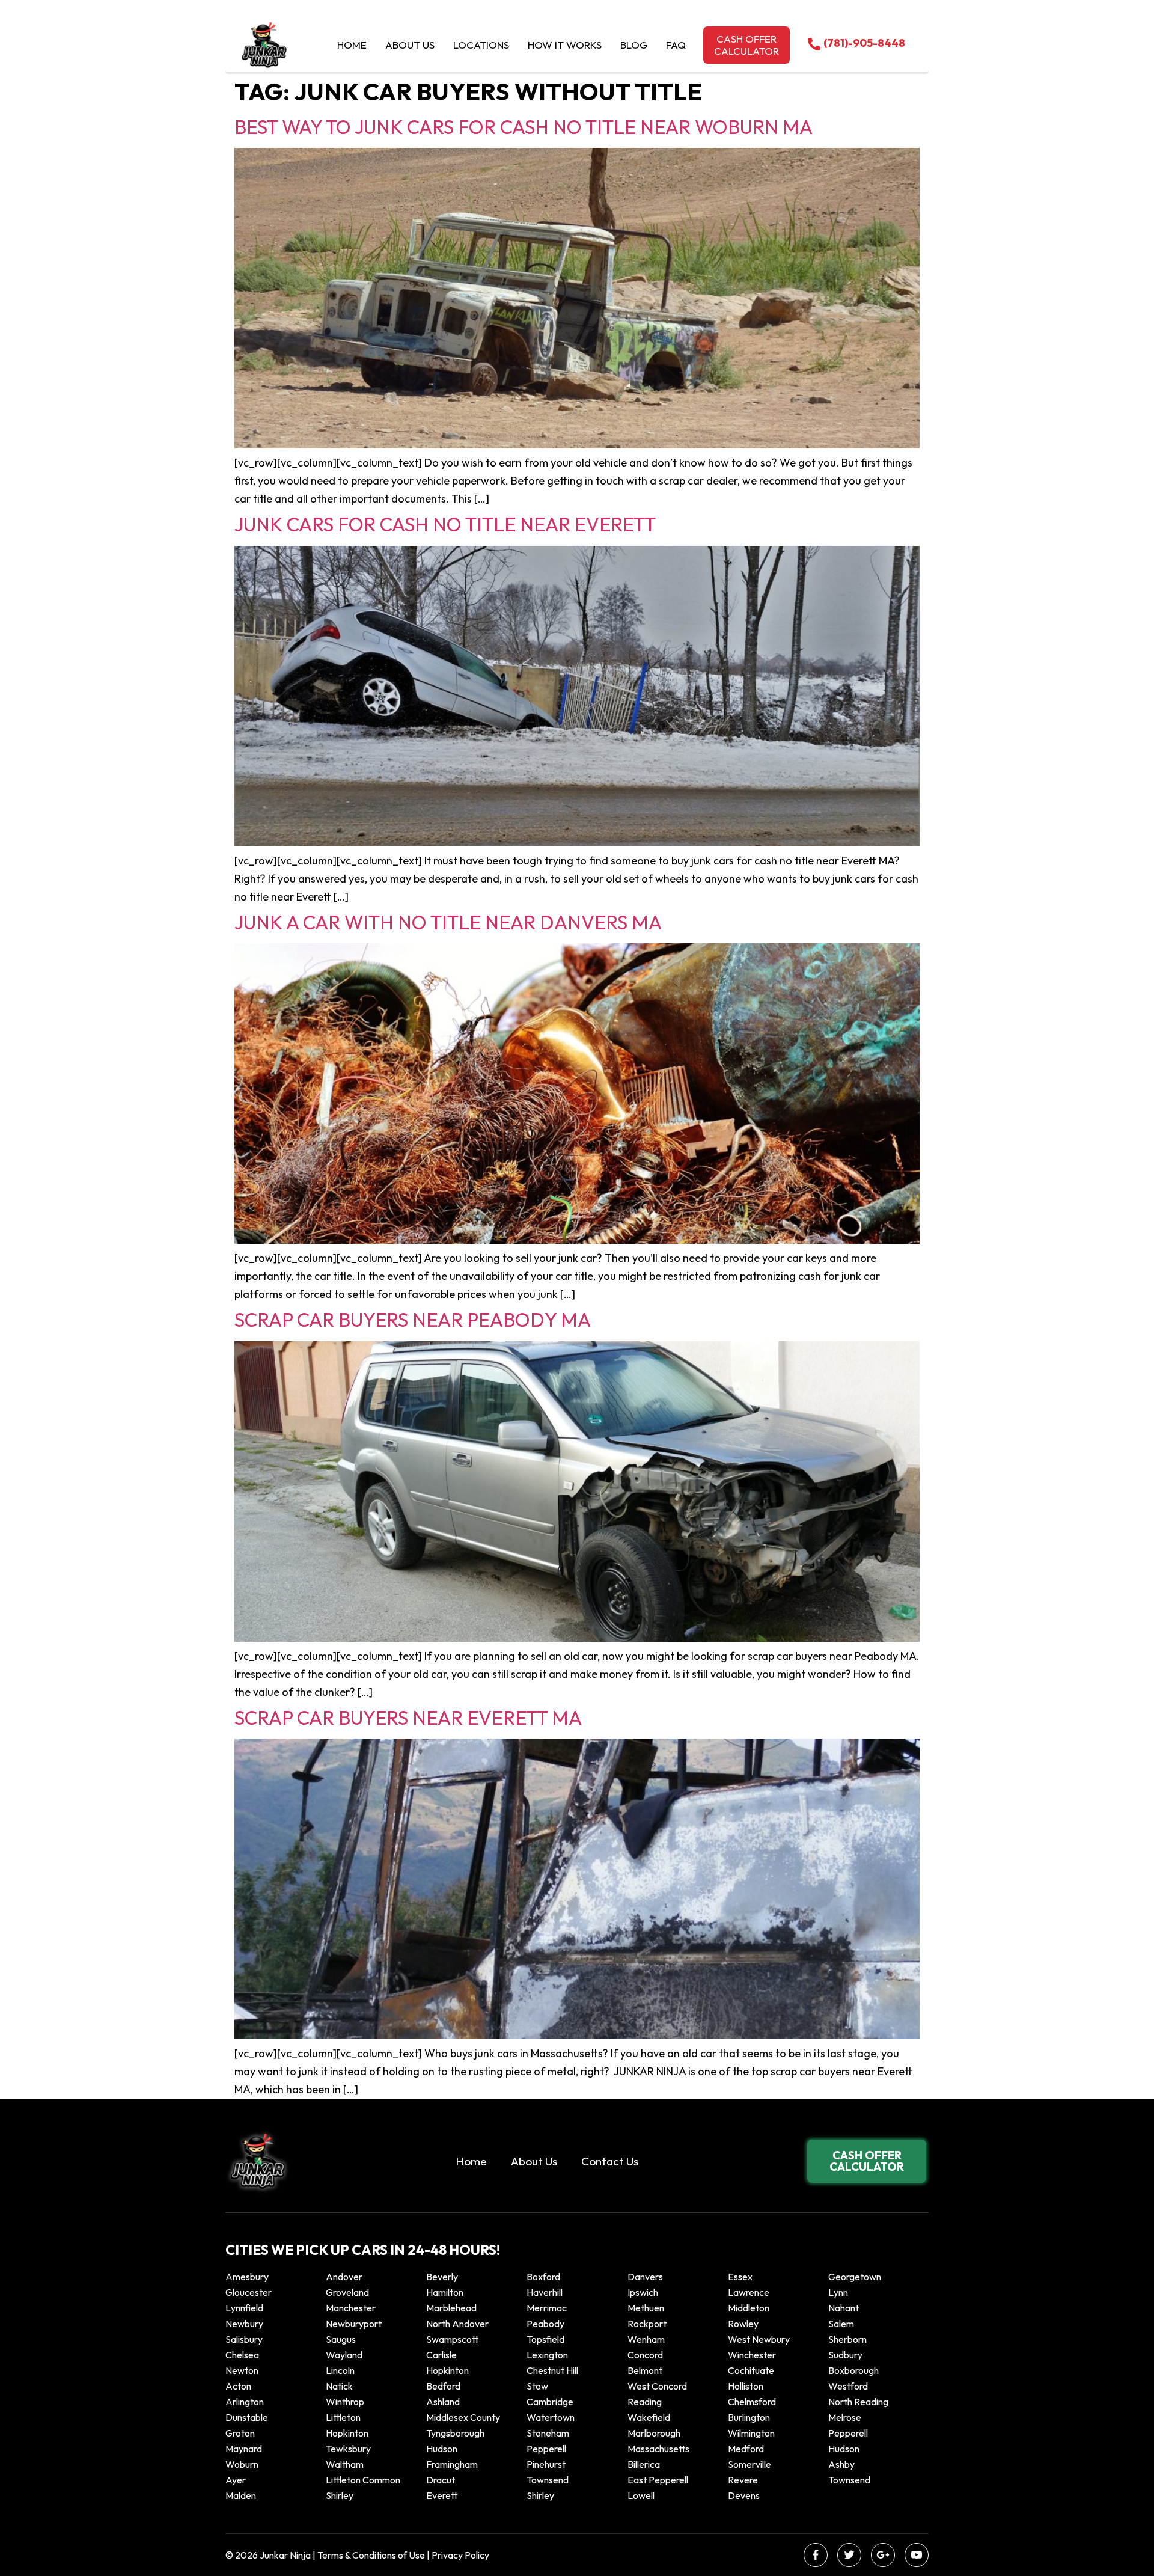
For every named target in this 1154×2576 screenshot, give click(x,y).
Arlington (245, 2402)
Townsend (548, 2480)
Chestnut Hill (552, 2370)
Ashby (841, 2464)
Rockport (647, 2324)
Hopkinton (447, 2370)
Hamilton (445, 2292)
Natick (339, 2386)
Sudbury (845, 2355)
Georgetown (855, 2277)
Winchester (752, 2355)
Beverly (442, 2277)
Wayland (344, 2355)
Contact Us (610, 2161)
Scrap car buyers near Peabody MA (413, 1320)
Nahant (844, 2308)
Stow (537, 2386)
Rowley (743, 2324)
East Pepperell (658, 2480)
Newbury (244, 2324)
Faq (676, 45)
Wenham (646, 2339)
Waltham (345, 2464)
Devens (744, 2495)
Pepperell (848, 2433)
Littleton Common (363, 2480)
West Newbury (759, 2339)
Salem (841, 2324)
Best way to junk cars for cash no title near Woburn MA (524, 127)
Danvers (645, 2277)
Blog (634, 45)
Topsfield (545, 2339)
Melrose (845, 2417)
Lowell (641, 2495)
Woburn (242, 2464)
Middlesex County (463, 2417)
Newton (242, 2370)
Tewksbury (348, 2449)
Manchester (351, 2308)
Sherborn (847, 2339)
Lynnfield (244, 2308)
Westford (848, 2386)
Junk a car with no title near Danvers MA (448, 922)
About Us (410, 45)
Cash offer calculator (746, 45)
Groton (240, 2433)
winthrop (346, 2402)
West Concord (657, 2386)
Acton (238, 2386)
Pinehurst (546, 2464)
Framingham (452, 2464)
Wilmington (751, 2433)
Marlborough (654, 2433)
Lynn (838, 2292)
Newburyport (354, 2324)
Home (352, 45)
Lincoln (340, 2370)
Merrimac (547, 2308)
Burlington (749, 2417)
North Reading (858, 2402)
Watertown (551, 2417)
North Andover (457, 2324)
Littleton (343, 2417)
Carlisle (441, 2355)
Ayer (236, 2480)
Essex (740, 2277)
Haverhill (545, 2292)
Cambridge (550, 2402)
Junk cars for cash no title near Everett (445, 524)
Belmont (645, 2370)
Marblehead (451, 2308)
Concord (645, 2355)
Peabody (545, 2324)
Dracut (441, 2480)
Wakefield (649, 2417)
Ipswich (643, 2292)
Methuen (646, 2308)
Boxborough (853, 2370)
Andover (344, 2277)
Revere (744, 2480)
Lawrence (749, 2292)
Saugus (341, 2339)
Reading (645, 2402)
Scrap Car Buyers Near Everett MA (408, 1718)
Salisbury (244, 2339)
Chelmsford (752, 2402)
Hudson (442, 2449)
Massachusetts (658, 2449)
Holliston (746, 2386)
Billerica (644, 2464)
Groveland (347, 2292)
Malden (241, 2495)
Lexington (547, 2355)
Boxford (543, 2277)
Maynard (244, 2449)
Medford (746, 2449)
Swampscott (452, 2339)
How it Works (565, 45)
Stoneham (548, 2433)
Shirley (340, 2495)
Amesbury (247, 2277)
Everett (442, 2495)
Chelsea (242, 2355)
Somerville (749, 2464)
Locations (481, 45)
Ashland (443, 2402)
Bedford (443, 2386)
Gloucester (249, 2292)
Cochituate (751, 2370)
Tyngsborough (455, 2433)
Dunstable (247, 2417)
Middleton (749, 2308)
